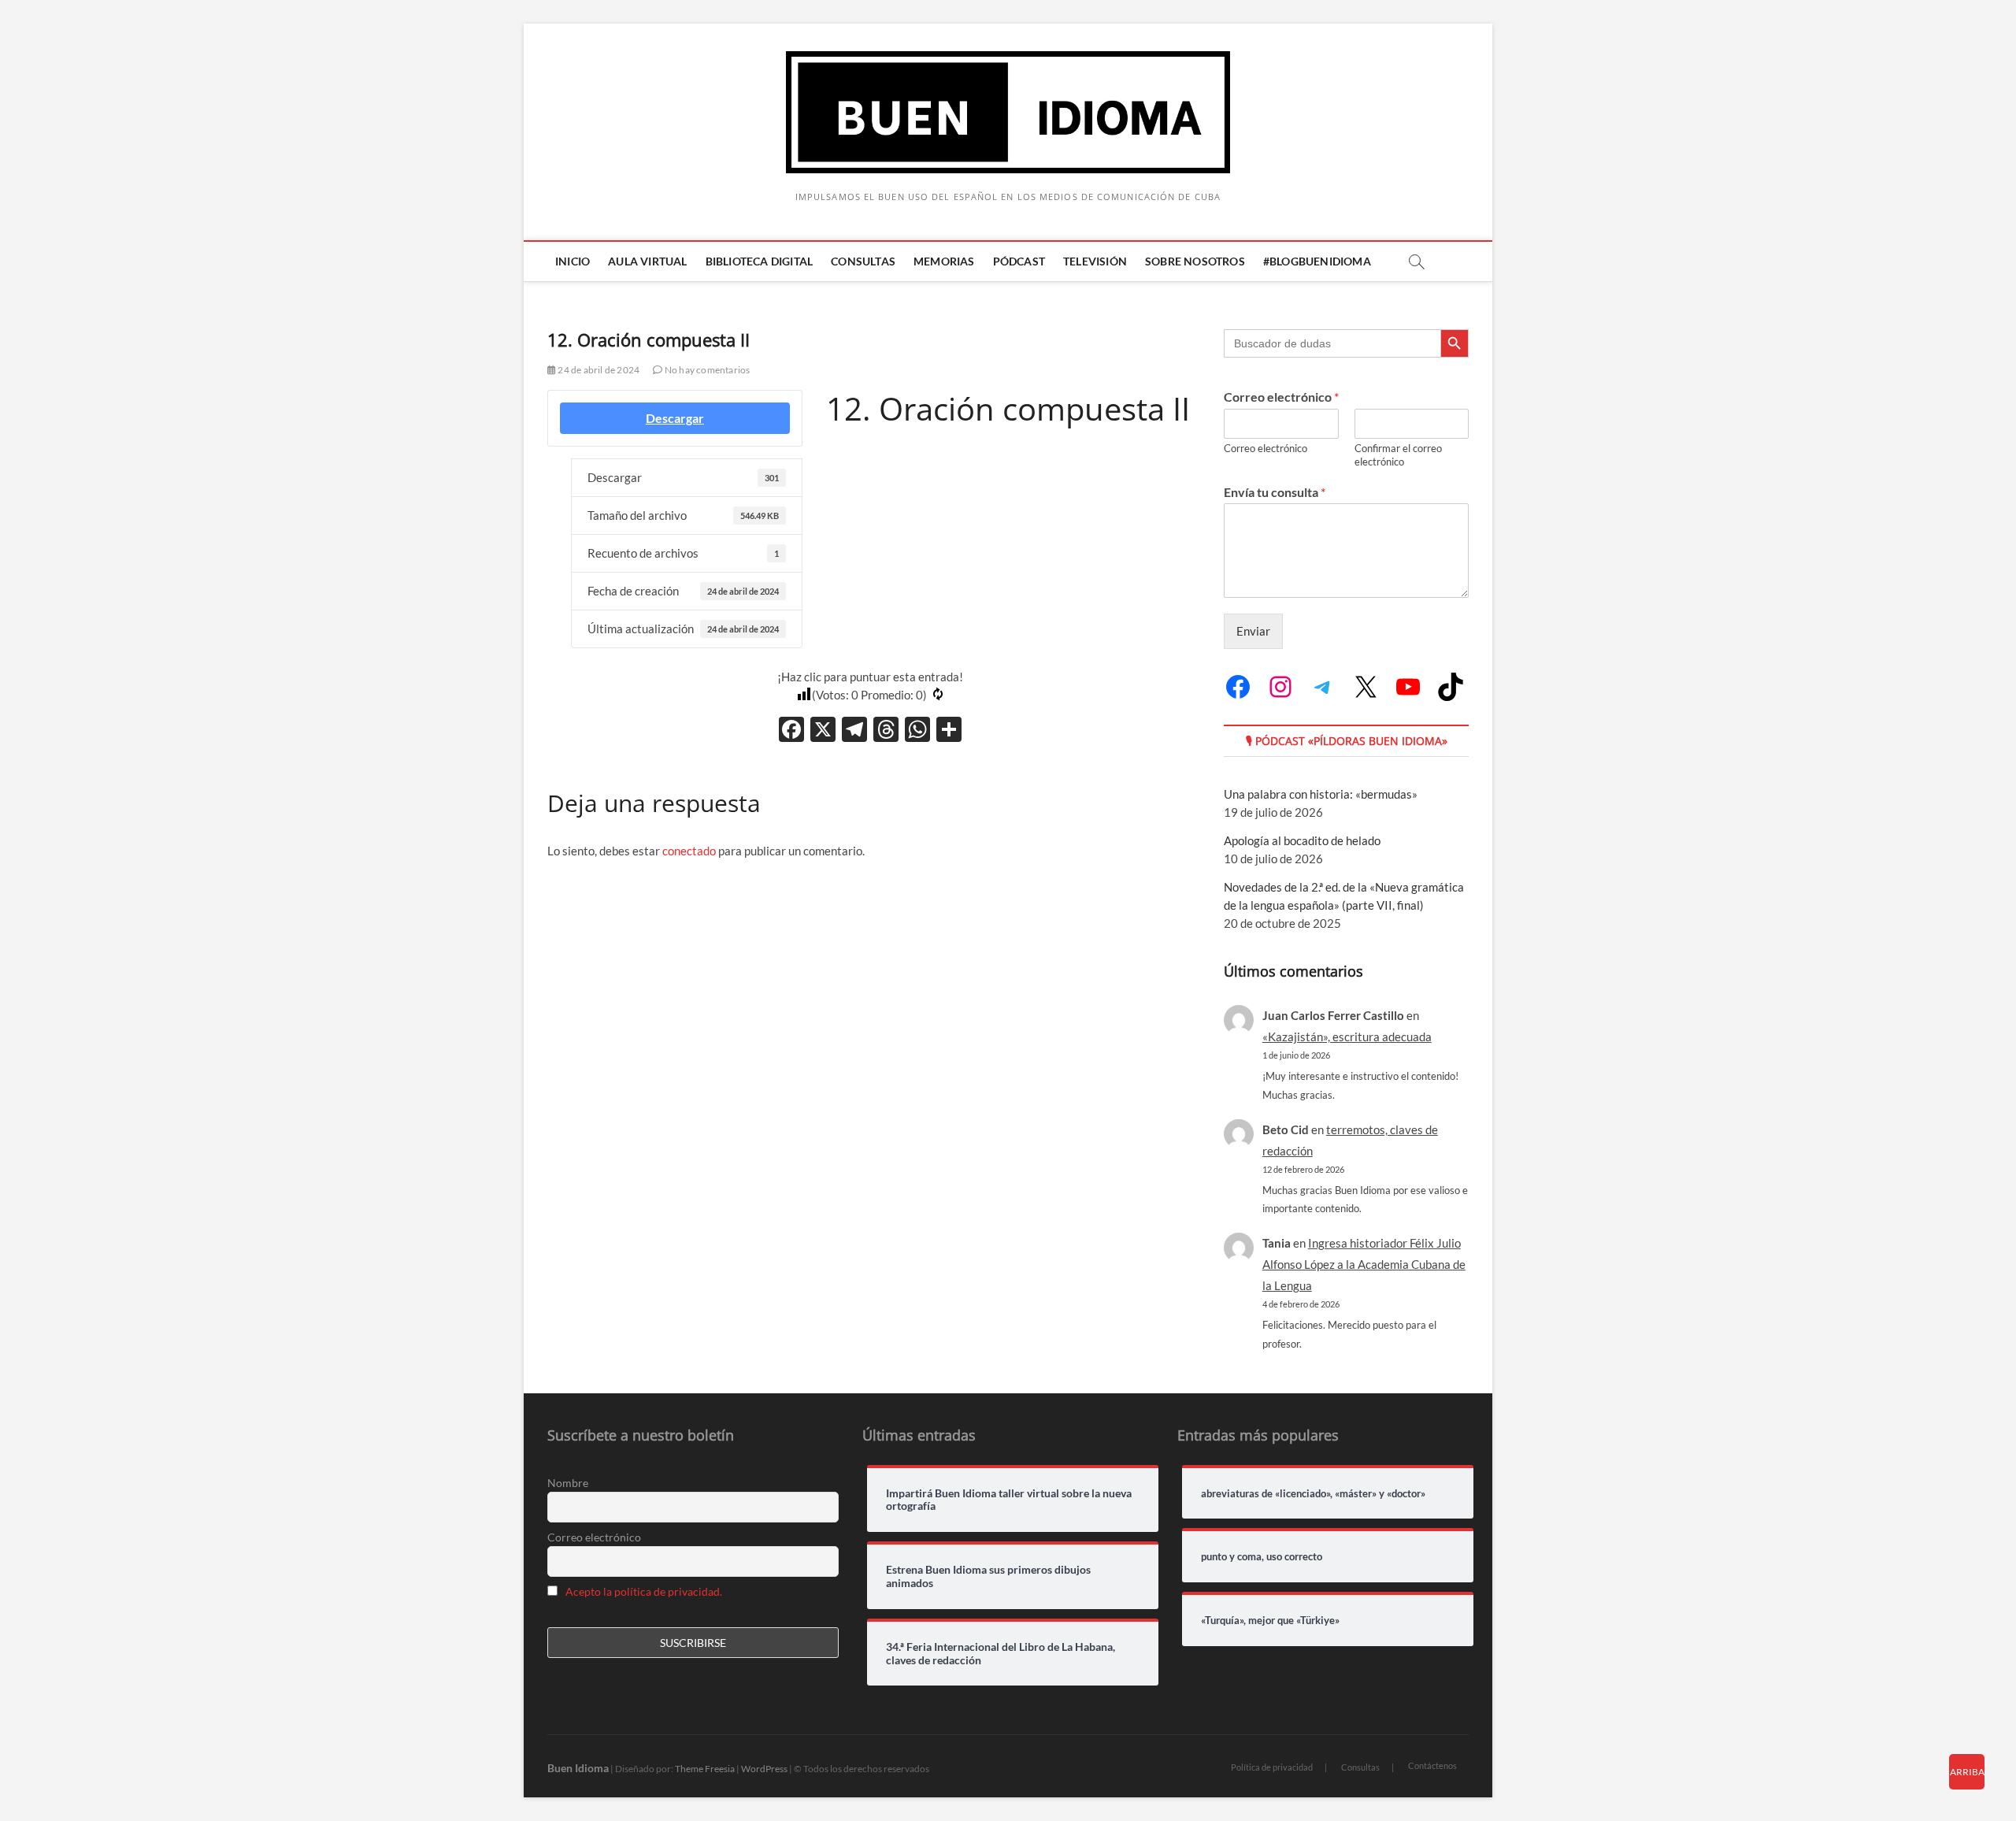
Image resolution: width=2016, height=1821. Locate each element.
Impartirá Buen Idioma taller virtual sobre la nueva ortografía (1009, 1500)
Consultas (863, 261)
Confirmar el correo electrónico (1398, 455)
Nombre (568, 1483)
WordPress (764, 1769)
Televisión (1095, 261)
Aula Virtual (647, 261)
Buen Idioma (578, 1768)
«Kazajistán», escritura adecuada (1347, 1037)
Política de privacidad (1272, 1767)
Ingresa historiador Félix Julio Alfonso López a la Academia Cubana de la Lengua (1364, 1264)
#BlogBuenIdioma (1317, 261)
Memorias (944, 261)
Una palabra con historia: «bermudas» (1321, 794)
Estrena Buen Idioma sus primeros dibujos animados (988, 1576)
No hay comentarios (706, 370)
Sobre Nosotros (1195, 261)
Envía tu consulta (1275, 492)
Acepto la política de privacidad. (644, 1591)
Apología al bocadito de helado (1302, 840)
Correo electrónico (1281, 397)
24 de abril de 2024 (598, 370)
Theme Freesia (705, 1769)
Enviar (1253, 631)
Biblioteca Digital (760, 261)
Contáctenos (1432, 1765)
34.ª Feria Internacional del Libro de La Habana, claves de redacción (1001, 1654)
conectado (689, 851)
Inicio (573, 261)
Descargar (675, 418)
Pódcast (1019, 261)
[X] (823, 731)
